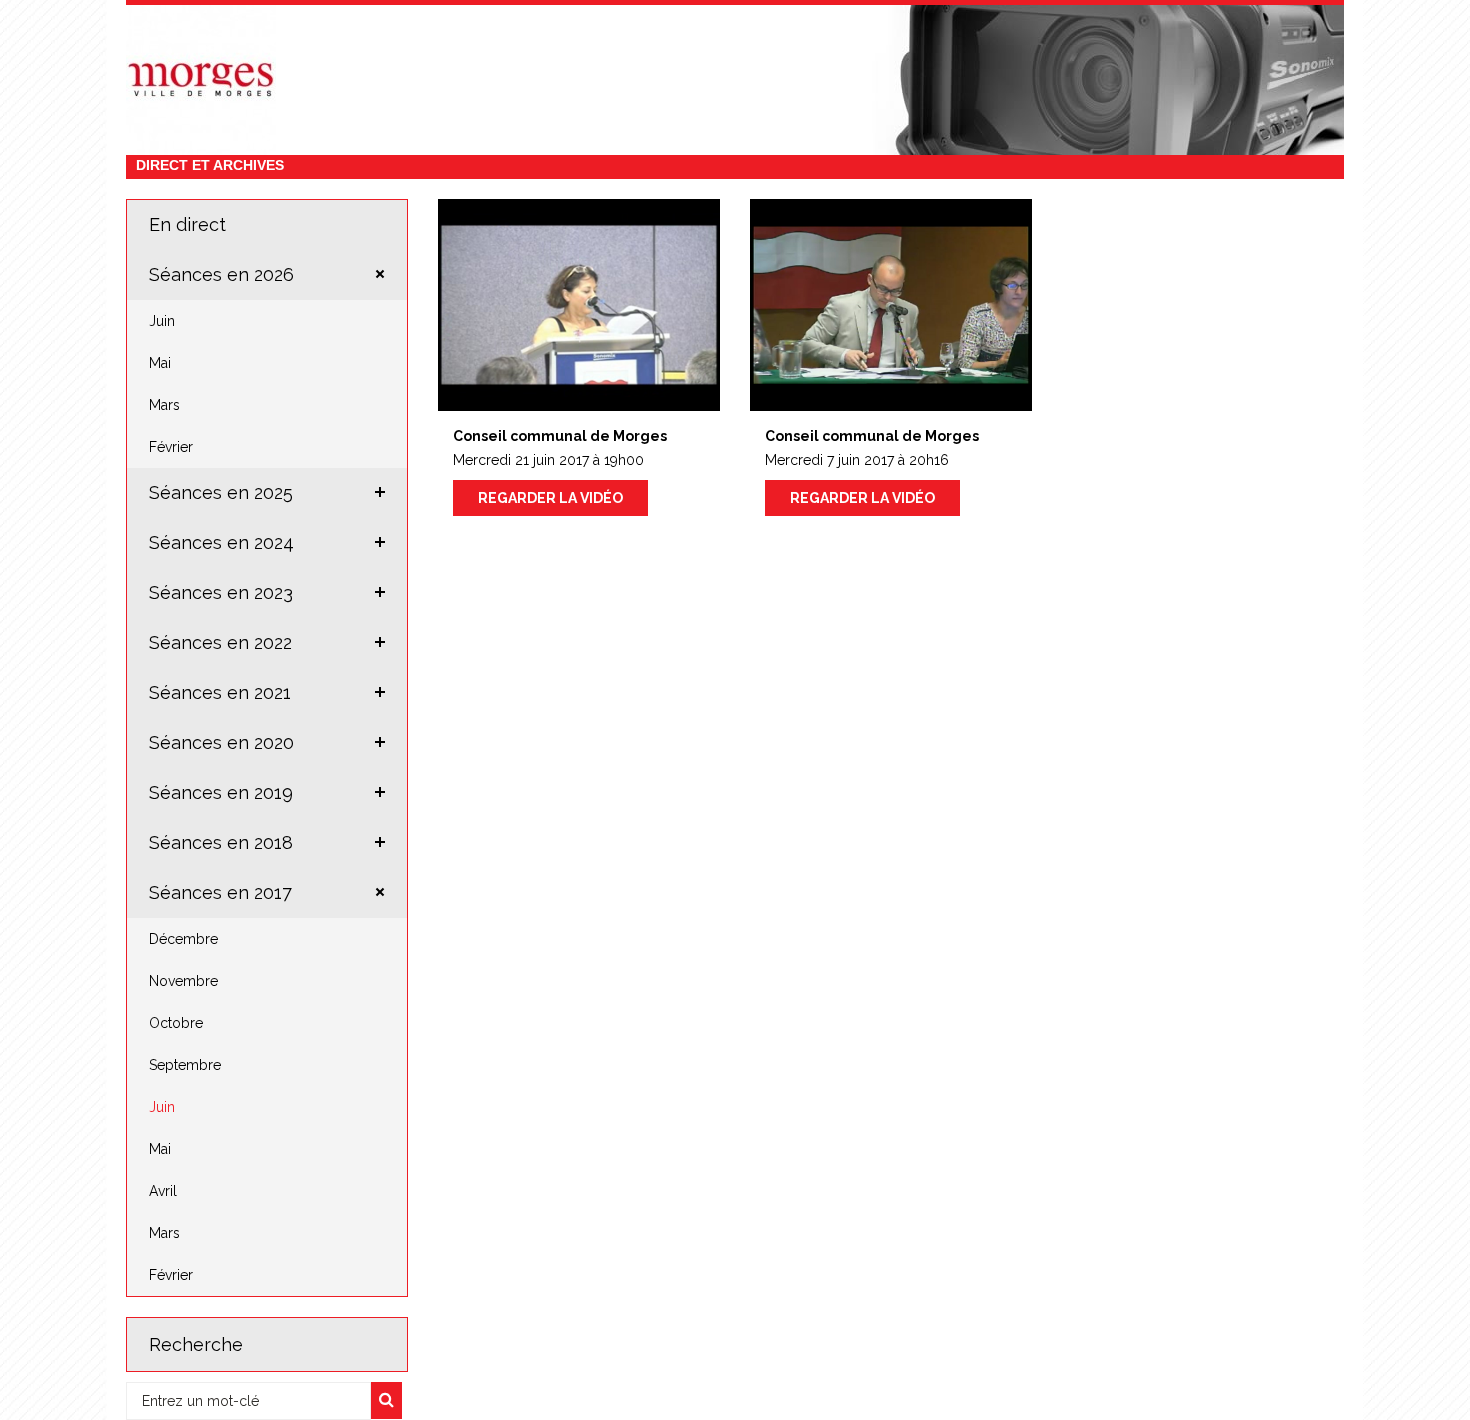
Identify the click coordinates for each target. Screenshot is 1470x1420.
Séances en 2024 (221, 542)
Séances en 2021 (220, 692)
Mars (164, 405)
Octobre (176, 1023)
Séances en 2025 (221, 492)
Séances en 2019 (221, 792)
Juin (162, 321)
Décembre (183, 939)
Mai (160, 363)
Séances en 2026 (221, 274)
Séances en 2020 (221, 742)
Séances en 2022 (220, 642)
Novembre (183, 981)
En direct (187, 224)
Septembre (185, 1065)
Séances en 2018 (221, 842)
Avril (163, 1191)
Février (171, 447)
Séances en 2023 (221, 592)
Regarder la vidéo (550, 498)
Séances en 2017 (220, 892)
